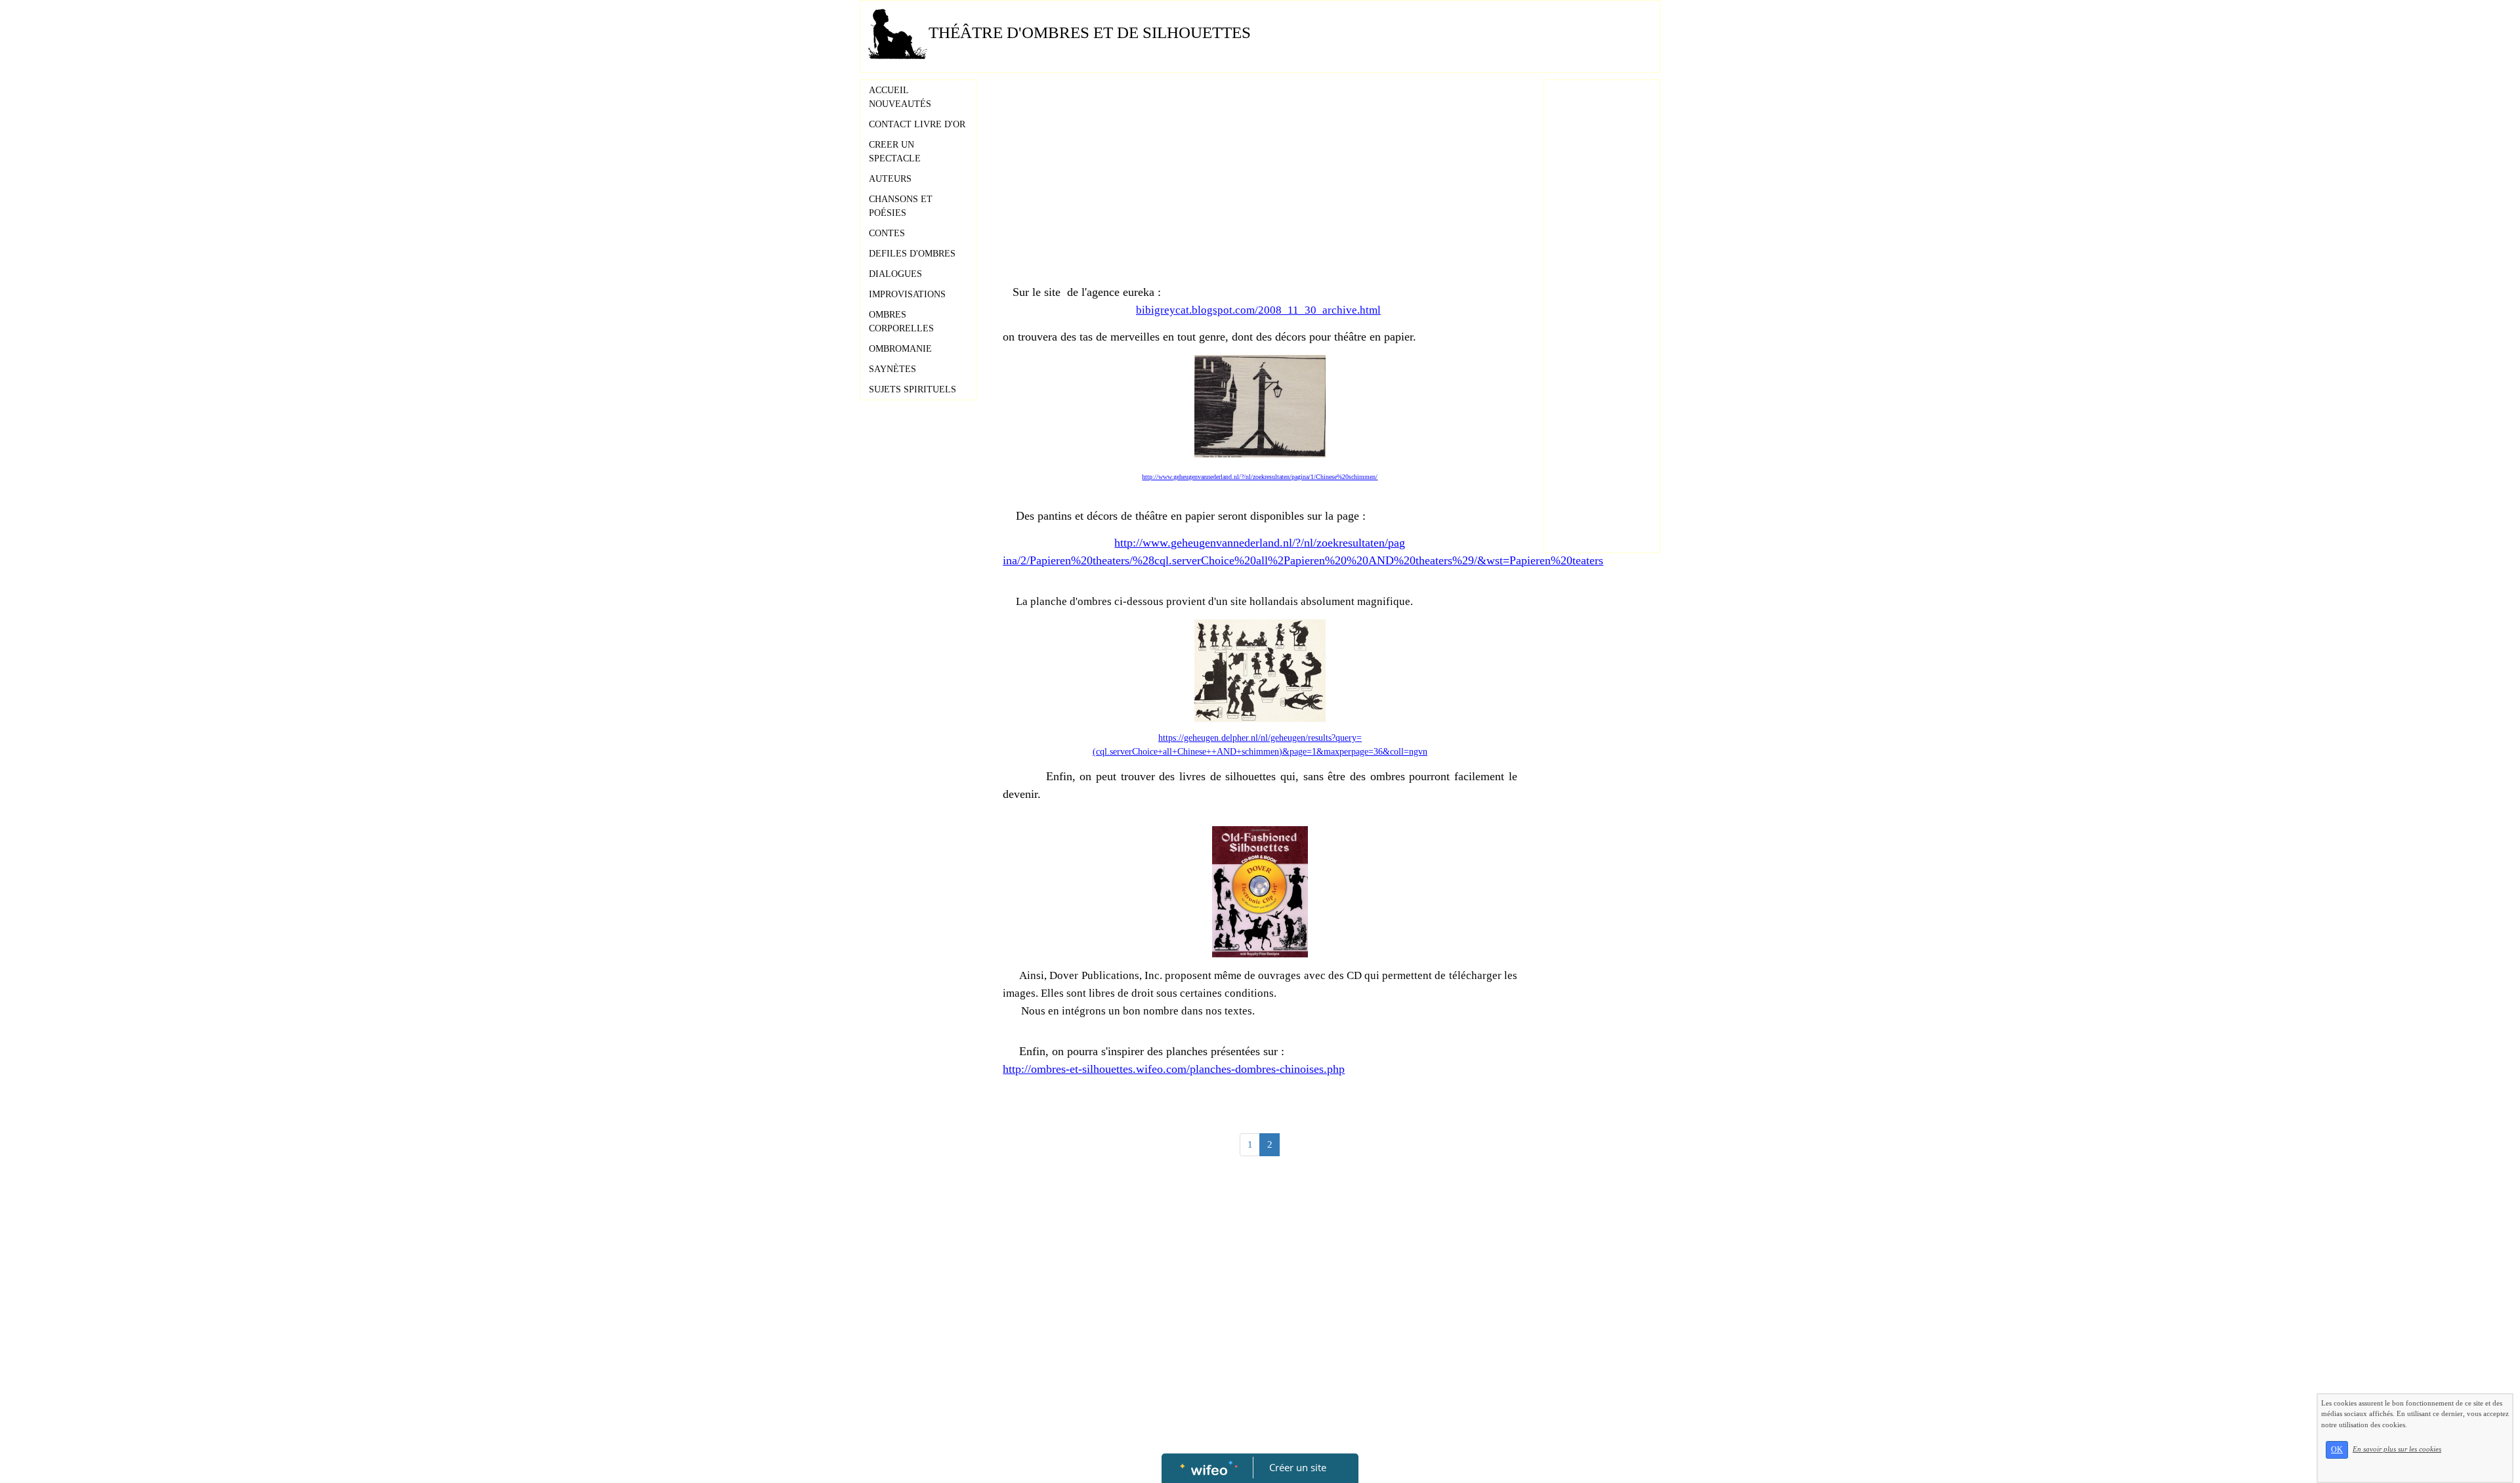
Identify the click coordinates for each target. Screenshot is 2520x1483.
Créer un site (1298, 1467)
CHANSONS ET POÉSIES (901, 206)
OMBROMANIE (900, 349)
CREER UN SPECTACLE (895, 152)
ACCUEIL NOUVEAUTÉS (900, 97)
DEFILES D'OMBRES (912, 254)
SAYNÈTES (892, 369)
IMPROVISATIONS (907, 294)
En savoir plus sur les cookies (2397, 1449)
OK (2337, 1450)
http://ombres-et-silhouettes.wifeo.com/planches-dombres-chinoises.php (1174, 1069)
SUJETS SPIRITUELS (913, 389)
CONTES (887, 233)
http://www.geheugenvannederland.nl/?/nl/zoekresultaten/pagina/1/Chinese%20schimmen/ (1260, 477)
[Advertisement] (1260, 185)
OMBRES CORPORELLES (901, 322)
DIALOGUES (895, 274)
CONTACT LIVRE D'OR (917, 124)
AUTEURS (890, 179)
